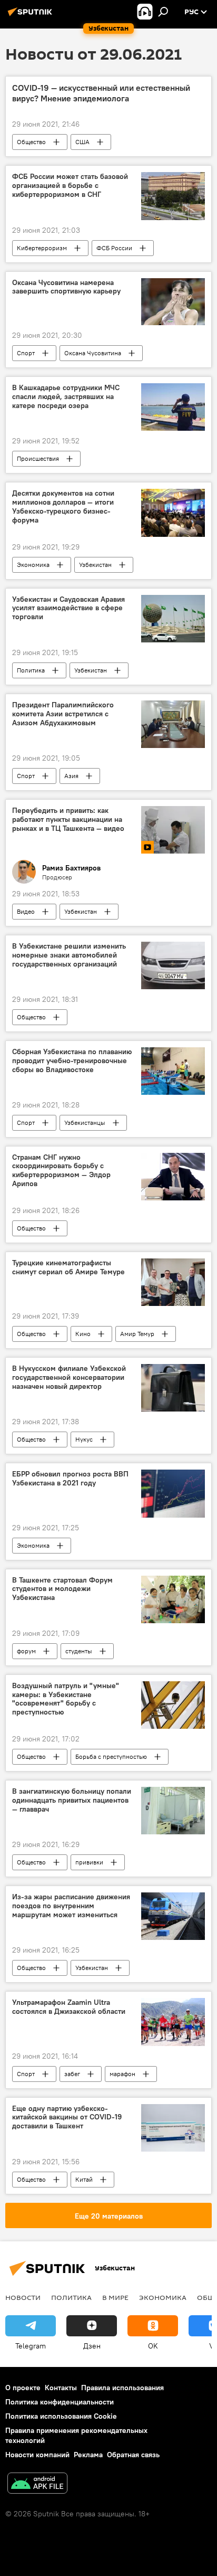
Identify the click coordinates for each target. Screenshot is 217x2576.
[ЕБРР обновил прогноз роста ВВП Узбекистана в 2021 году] (173, 1493)
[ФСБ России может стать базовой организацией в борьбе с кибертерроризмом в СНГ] (173, 196)
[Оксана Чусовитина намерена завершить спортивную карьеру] (173, 302)
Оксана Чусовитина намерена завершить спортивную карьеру (66, 287)
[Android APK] (37, 2484)
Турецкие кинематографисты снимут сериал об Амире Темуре (68, 1267)
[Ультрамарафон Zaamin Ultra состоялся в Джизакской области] (173, 2022)
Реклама (88, 2455)
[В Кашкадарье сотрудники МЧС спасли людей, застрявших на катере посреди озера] (173, 407)
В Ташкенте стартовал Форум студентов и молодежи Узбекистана (62, 1589)
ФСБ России (114, 248)
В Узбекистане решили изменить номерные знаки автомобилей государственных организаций (69, 955)
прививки (89, 1862)
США (82, 142)
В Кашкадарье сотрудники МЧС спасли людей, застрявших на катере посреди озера (66, 397)
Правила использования (122, 2388)
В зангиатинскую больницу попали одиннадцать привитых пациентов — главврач (72, 1800)
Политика (31, 670)
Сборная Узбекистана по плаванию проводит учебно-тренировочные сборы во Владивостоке (72, 1061)
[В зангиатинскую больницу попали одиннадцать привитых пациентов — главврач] (173, 1811)
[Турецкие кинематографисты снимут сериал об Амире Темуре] (173, 1282)
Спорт (26, 353)
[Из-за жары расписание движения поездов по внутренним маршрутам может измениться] (173, 1916)
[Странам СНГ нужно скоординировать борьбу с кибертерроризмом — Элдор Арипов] (173, 1177)
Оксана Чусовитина (93, 353)
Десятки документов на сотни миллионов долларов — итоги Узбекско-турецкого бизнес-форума (63, 506)
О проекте (23, 2388)
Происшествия (38, 458)
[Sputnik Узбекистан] (32, 16)
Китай (84, 2179)
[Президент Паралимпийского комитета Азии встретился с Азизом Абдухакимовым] (173, 724)
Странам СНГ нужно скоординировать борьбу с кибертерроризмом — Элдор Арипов (61, 1171)
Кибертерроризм (42, 248)
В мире (115, 2297)
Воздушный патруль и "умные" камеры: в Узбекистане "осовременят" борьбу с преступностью (66, 1699)
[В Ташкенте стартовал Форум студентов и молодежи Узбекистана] (173, 1599)
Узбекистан (95, 565)
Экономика (33, 565)
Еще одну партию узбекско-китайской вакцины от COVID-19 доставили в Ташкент (67, 2118)
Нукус (84, 1439)
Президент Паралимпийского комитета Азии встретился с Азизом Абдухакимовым (63, 714)
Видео (26, 911)
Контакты (61, 2388)
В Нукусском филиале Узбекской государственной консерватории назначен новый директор (69, 1377)
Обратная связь (133, 2455)
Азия (71, 776)
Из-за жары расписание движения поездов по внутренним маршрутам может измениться (71, 1906)
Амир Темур (137, 1334)
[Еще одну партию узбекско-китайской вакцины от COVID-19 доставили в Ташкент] (173, 2128)
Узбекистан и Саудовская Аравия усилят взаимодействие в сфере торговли (68, 608)
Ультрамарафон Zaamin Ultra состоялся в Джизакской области (69, 2007)
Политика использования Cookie (61, 2416)
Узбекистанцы (85, 1123)
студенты (79, 1651)
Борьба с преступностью (111, 1756)
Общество (31, 142)
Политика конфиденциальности (60, 2402)
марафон (122, 2074)
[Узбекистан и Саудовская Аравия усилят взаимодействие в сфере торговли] (173, 619)
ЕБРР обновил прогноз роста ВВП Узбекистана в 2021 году (70, 1479)
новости (23, 2297)
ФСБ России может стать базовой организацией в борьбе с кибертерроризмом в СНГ (70, 186)
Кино (83, 1334)
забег (72, 2074)
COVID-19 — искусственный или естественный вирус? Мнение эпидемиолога (101, 93)
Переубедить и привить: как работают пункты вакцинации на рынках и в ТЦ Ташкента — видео (68, 820)
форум (26, 1651)
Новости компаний (37, 2455)
